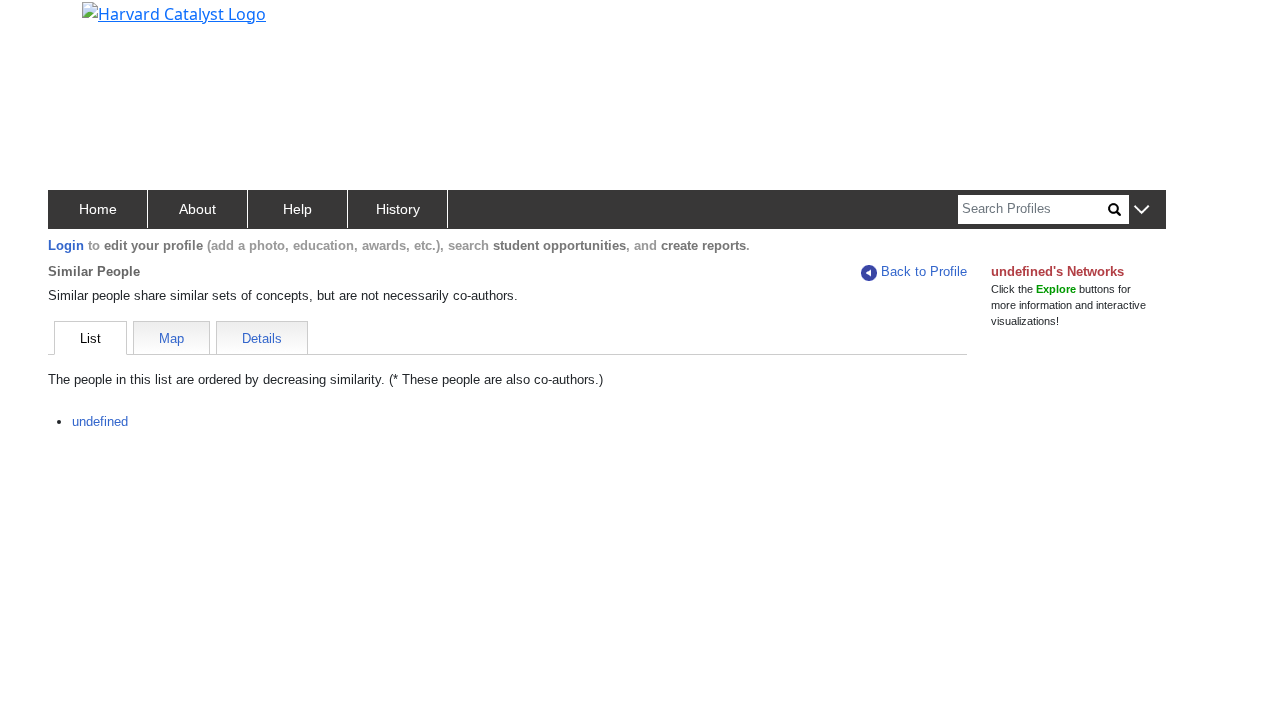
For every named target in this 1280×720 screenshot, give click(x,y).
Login (66, 245)
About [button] (197, 209)
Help (297, 209)
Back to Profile (924, 271)
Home (98, 209)
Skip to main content (83, 24)
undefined (100, 421)
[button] (1141, 210)
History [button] (398, 209)
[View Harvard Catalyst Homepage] (174, 12)
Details (262, 338)
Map (171, 338)
